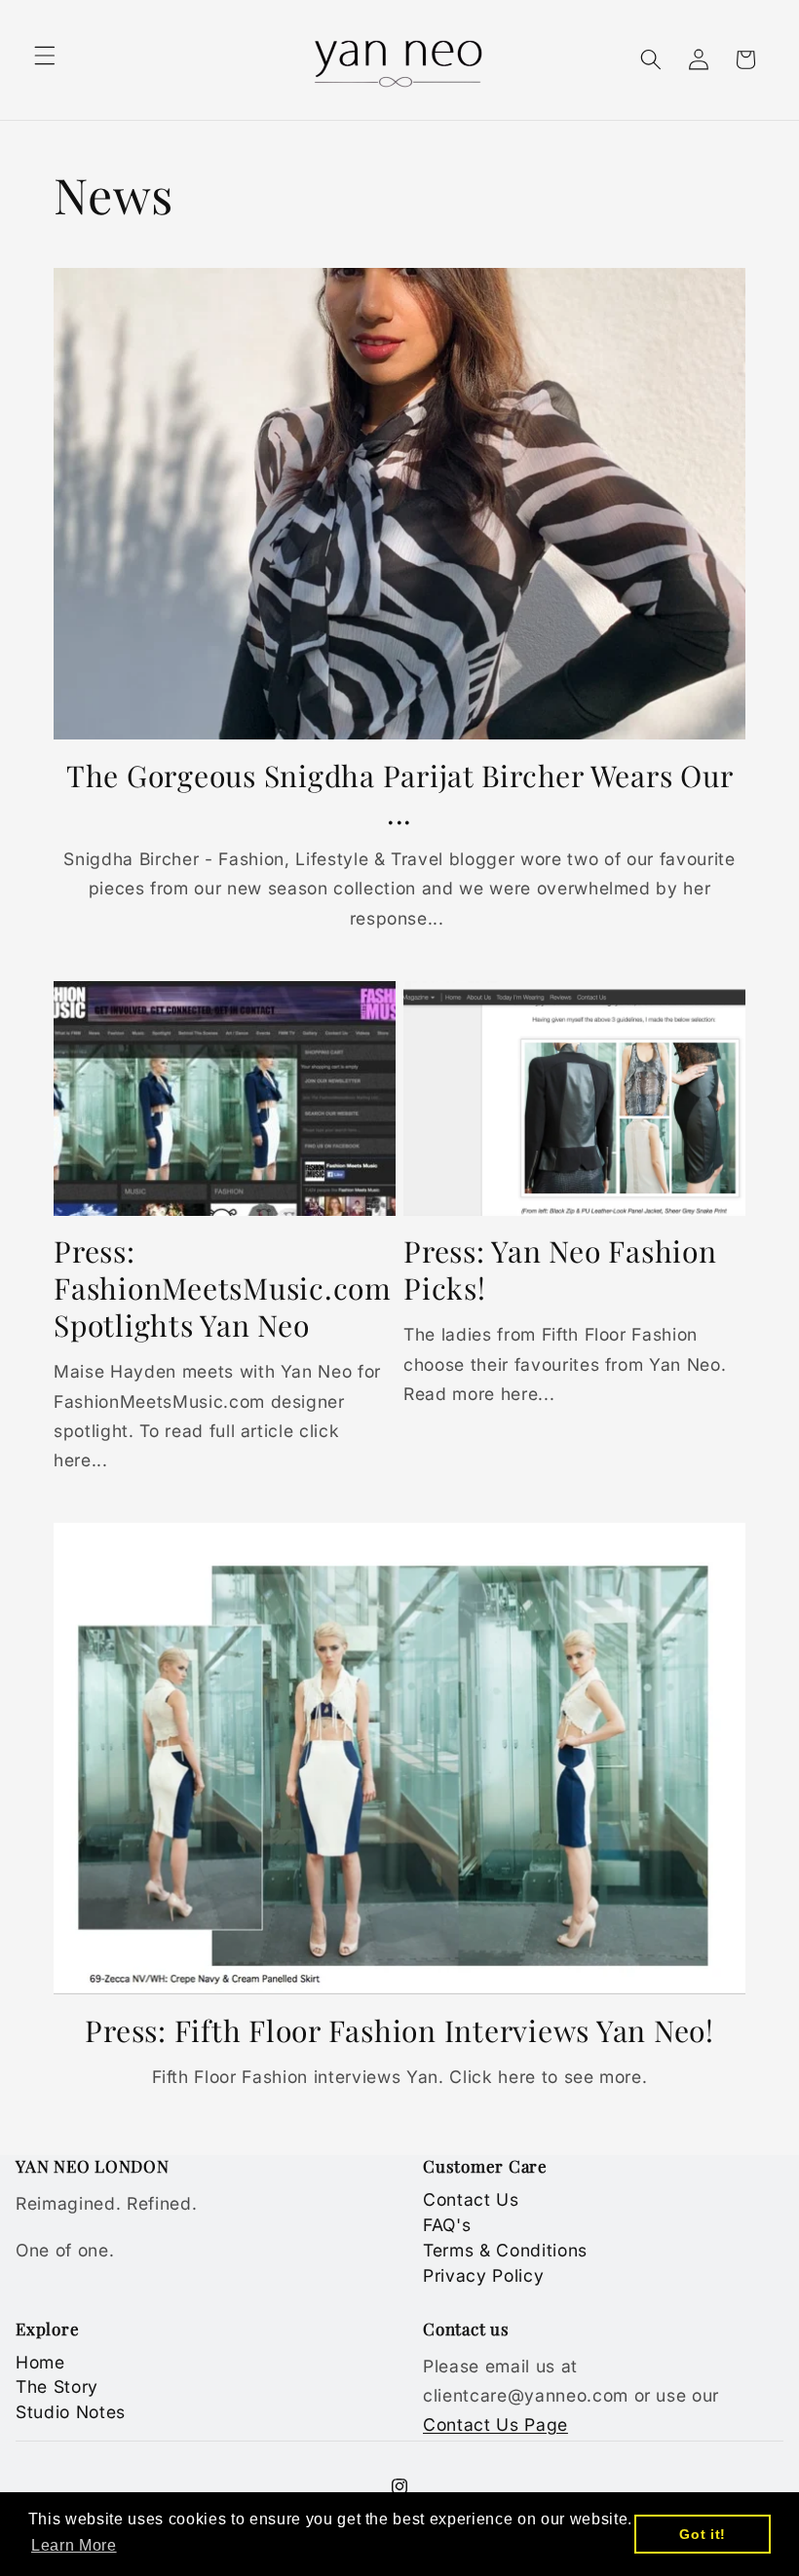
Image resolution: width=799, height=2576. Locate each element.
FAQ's (447, 2225)
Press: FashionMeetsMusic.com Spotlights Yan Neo (223, 1289)
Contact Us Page (495, 2424)
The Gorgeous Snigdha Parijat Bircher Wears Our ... (400, 795)
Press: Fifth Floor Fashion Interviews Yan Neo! (399, 2031)
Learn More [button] (74, 2545)
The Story (57, 2387)
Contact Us (471, 2199)
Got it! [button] (703, 2534)
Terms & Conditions (505, 2250)
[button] (45, 56)
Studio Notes (71, 2412)
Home (40, 2362)
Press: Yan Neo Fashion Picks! (560, 1270)
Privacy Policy (483, 2275)
